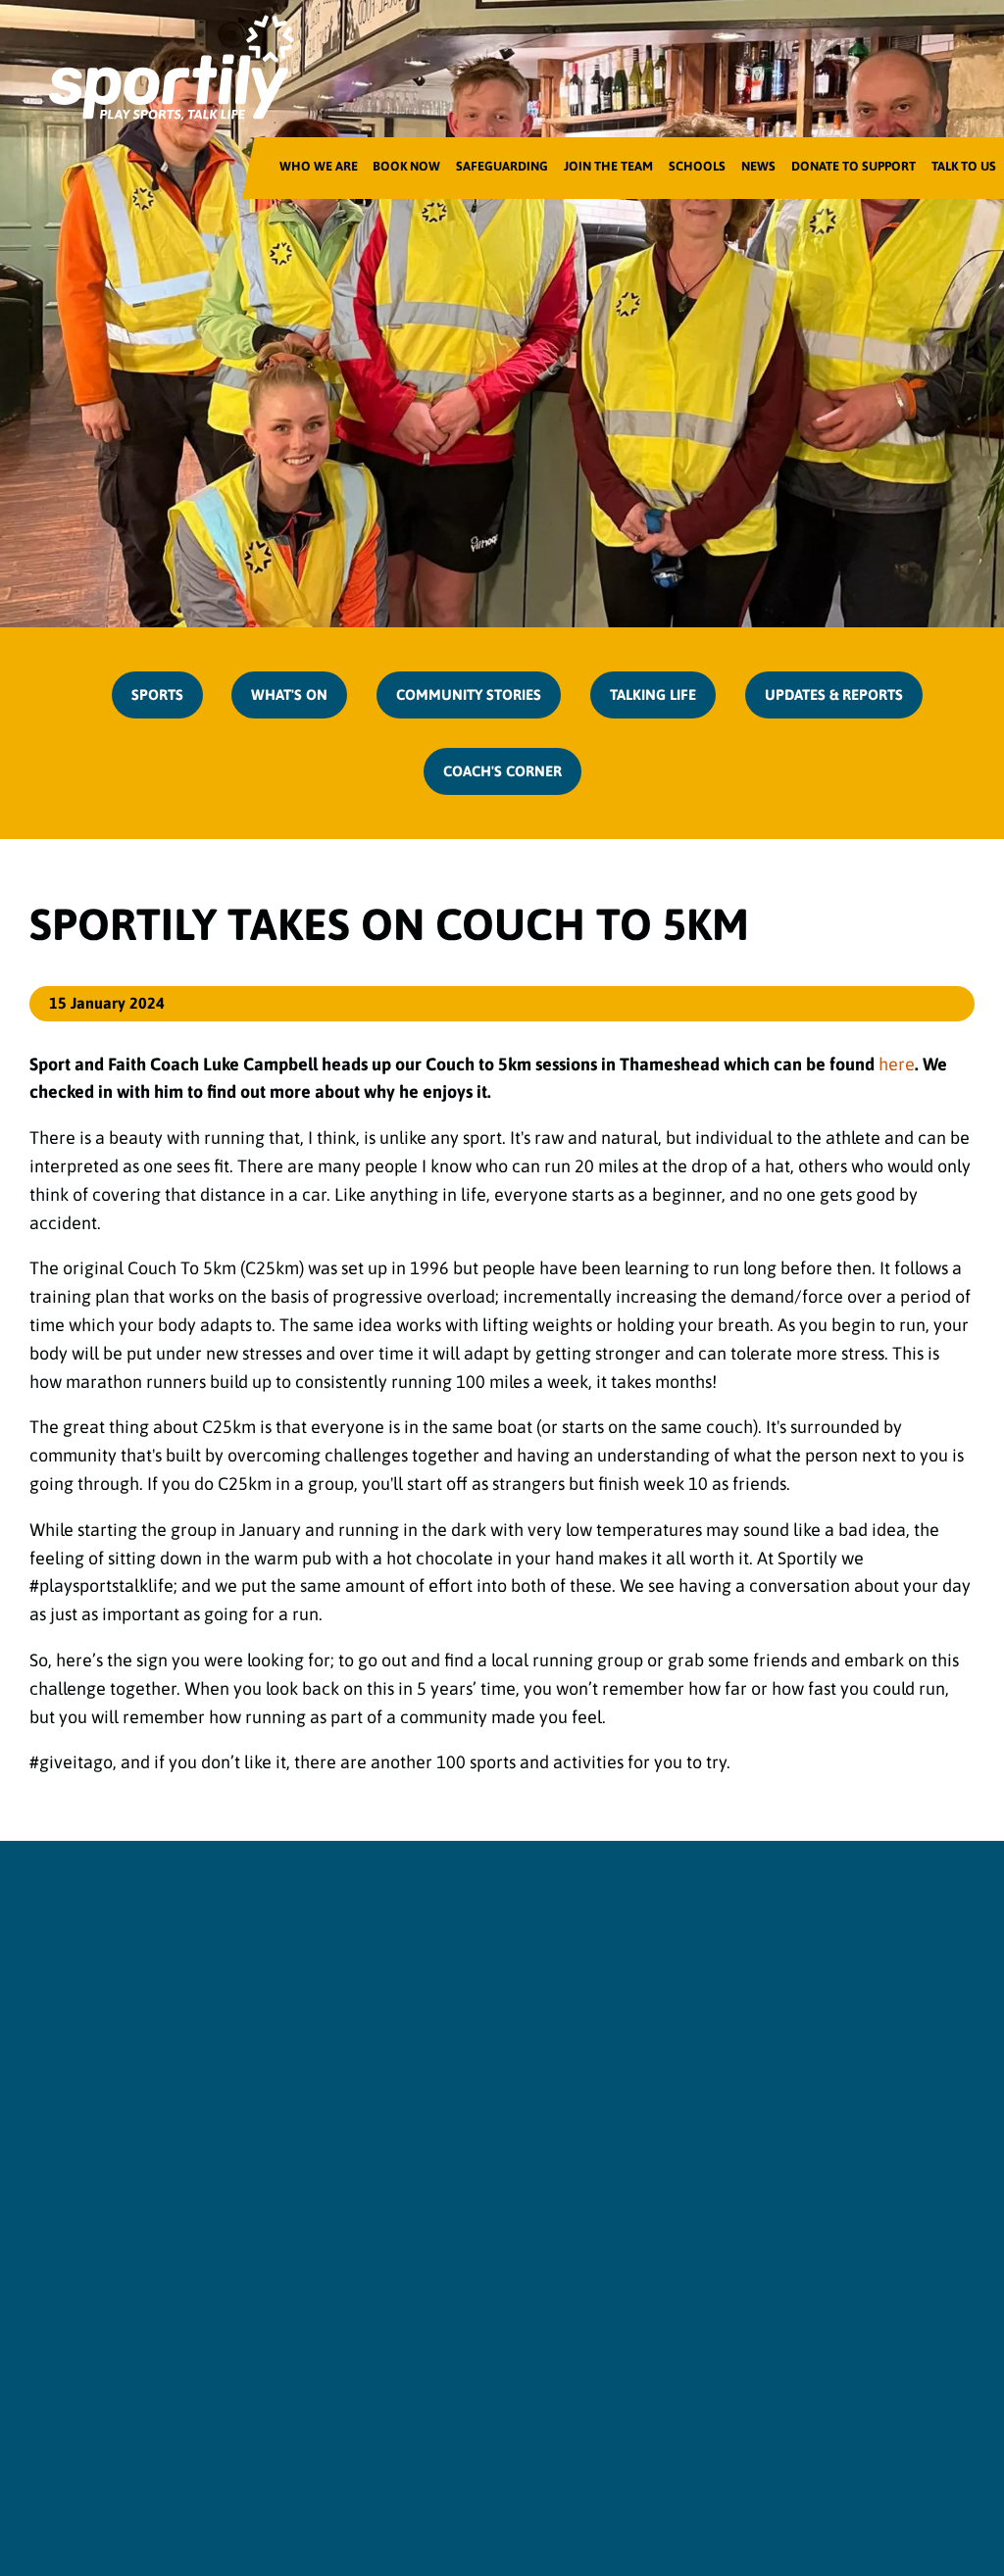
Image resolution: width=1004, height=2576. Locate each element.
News (758, 166)
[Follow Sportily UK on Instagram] (502, 2209)
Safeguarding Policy (432, 2471)
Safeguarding (502, 166)
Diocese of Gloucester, (621, 2281)
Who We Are (319, 166)
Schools (697, 166)
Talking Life (653, 694)
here (897, 1064)
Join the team (608, 166)
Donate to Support (853, 166)
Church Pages (692, 2471)
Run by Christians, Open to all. (502, 2136)
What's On (289, 694)
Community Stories (469, 694)
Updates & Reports (834, 694)
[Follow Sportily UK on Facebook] (435, 2209)
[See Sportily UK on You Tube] (570, 2209)
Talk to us (964, 166)
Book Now (406, 166)
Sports (157, 694)
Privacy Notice (314, 2471)
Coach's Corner (502, 771)
